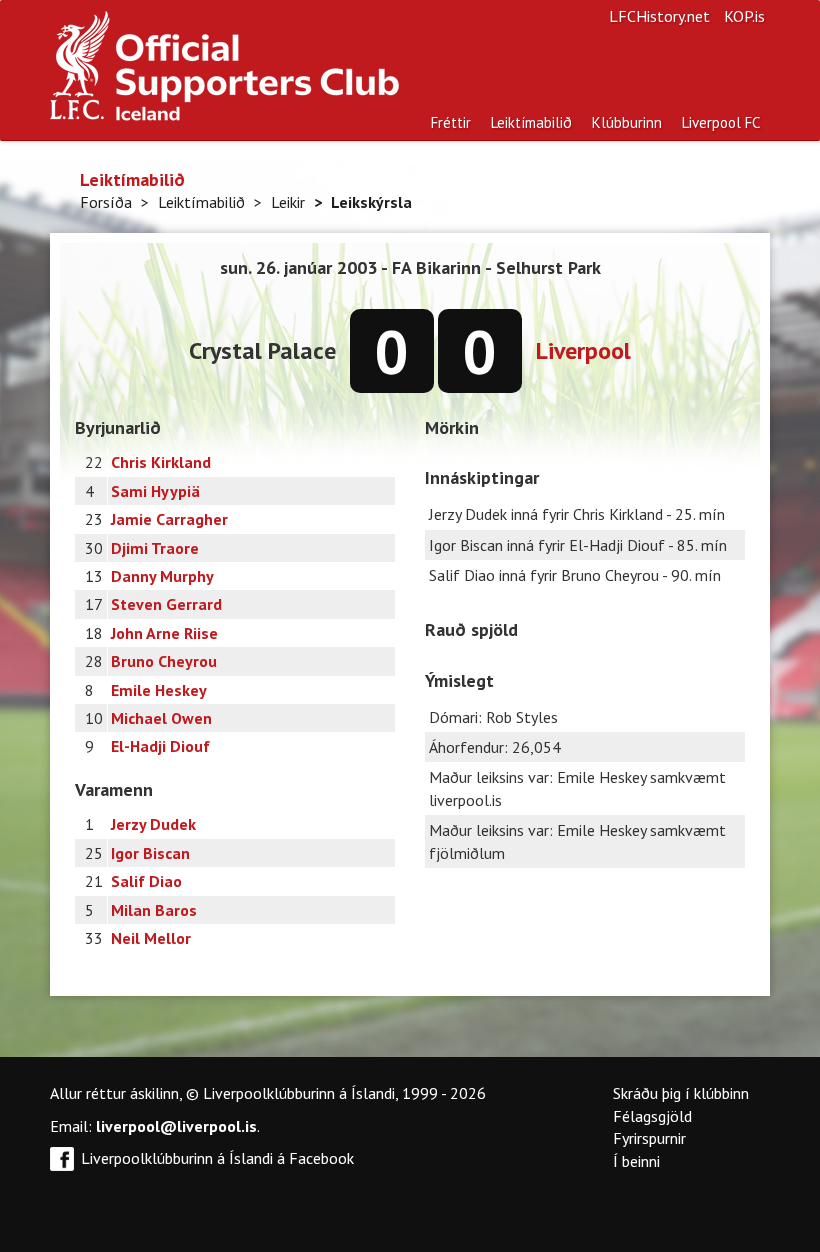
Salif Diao (146, 881)
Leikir (288, 202)
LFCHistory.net (659, 16)
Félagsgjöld (652, 1116)
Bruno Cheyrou (164, 661)
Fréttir (451, 122)
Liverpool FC (721, 122)
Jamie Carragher (169, 519)
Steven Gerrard (166, 604)
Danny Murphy (162, 576)
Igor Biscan (150, 853)
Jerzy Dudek (153, 824)
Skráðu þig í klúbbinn (681, 1093)
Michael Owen (161, 718)
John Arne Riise (164, 633)
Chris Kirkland (161, 462)
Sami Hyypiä (155, 491)
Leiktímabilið (531, 122)
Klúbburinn (627, 122)
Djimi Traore (155, 548)
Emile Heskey (159, 690)
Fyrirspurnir (649, 1138)
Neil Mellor (151, 938)
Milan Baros (154, 910)
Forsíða (106, 202)
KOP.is (744, 16)
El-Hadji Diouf (160, 746)
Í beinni (636, 1161)
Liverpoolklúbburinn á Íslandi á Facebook (217, 1158)
